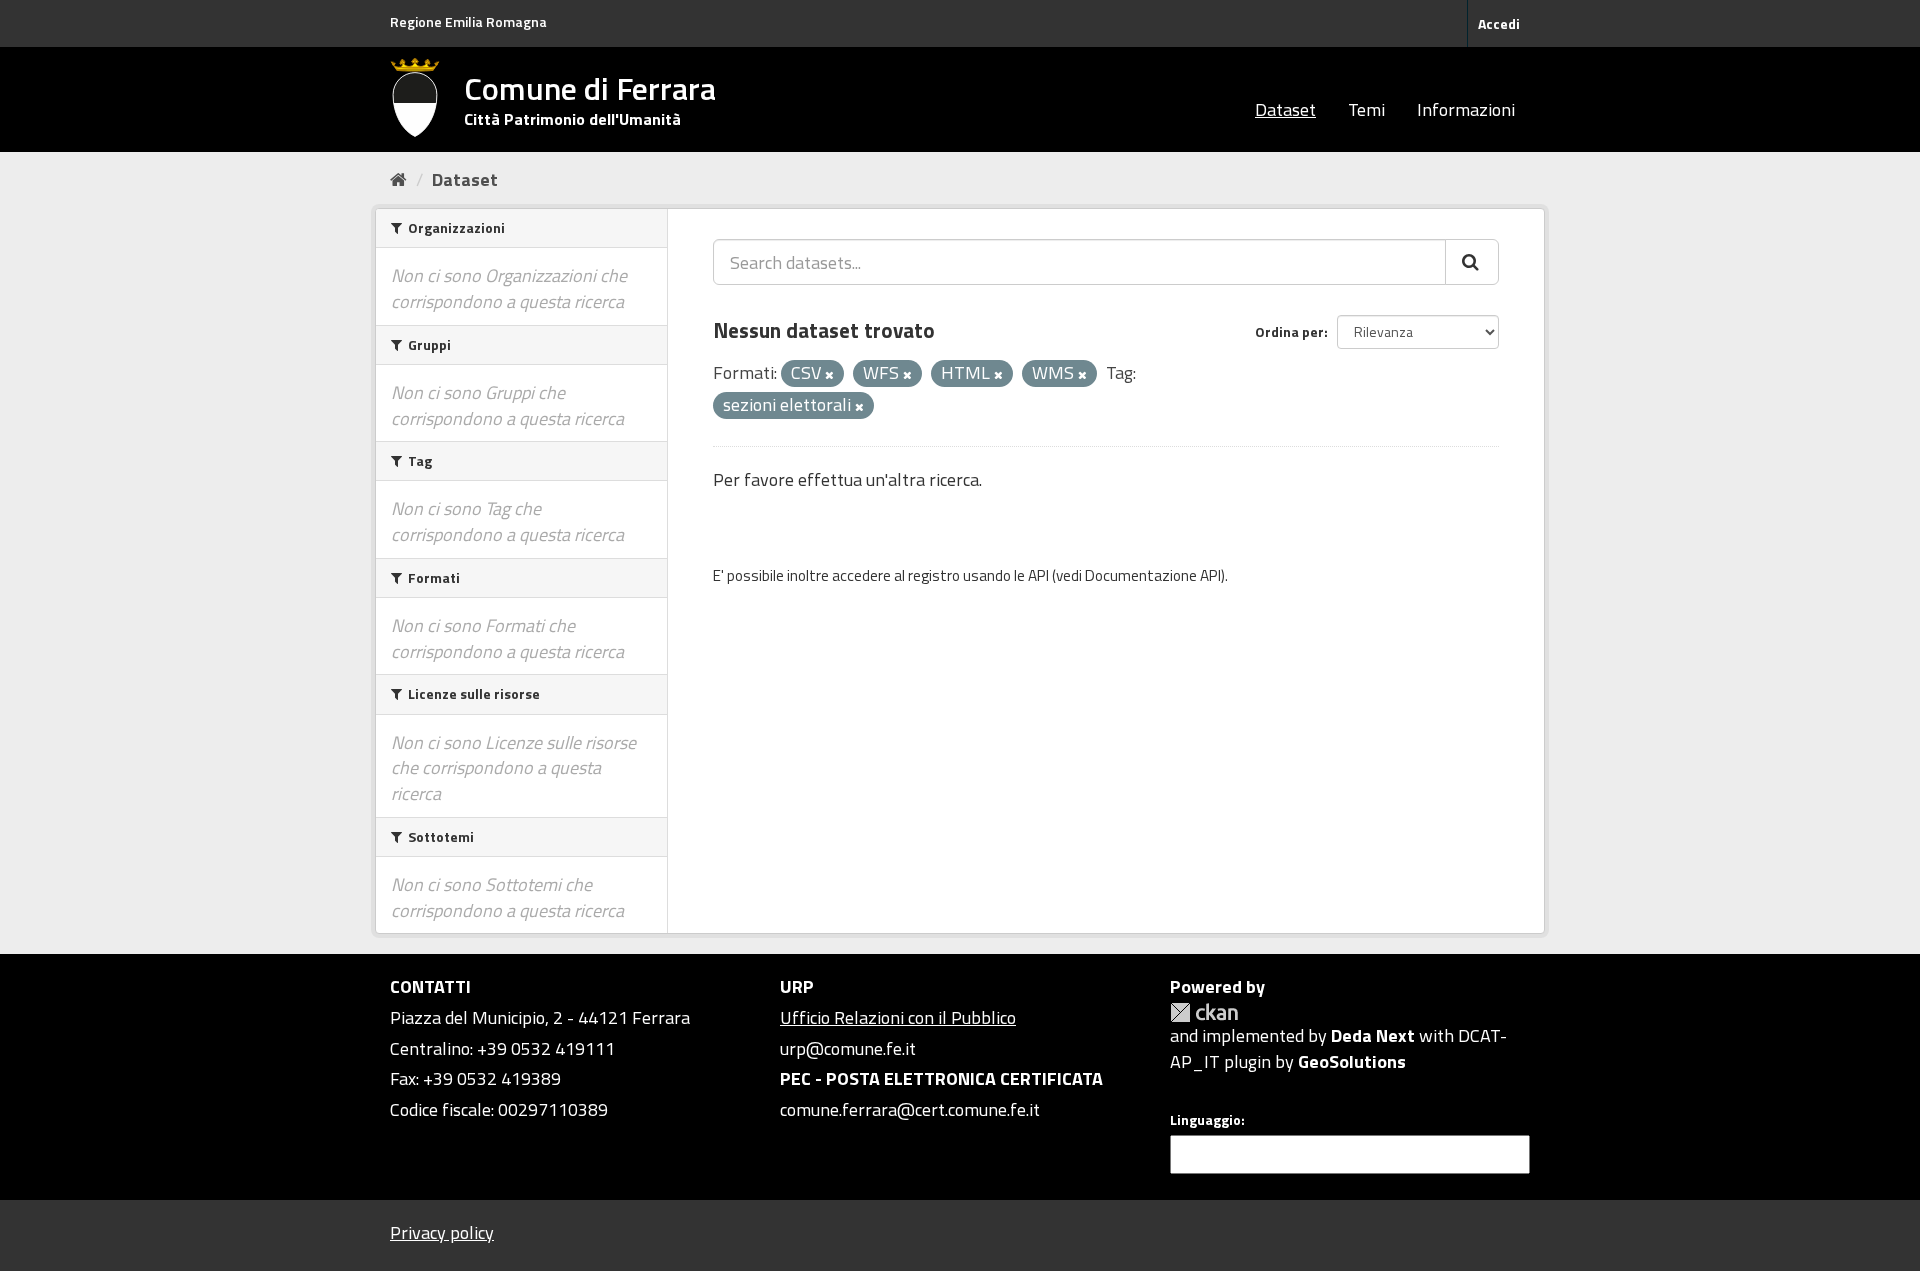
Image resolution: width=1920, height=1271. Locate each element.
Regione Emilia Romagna (468, 21)
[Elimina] (829, 375)
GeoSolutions (1352, 1061)
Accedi (1499, 23)
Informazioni (1466, 109)
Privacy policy (442, 1232)
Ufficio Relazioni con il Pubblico (898, 1017)
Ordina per (1289, 331)
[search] (1472, 262)
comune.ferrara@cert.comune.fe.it (910, 1109)
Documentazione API (1153, 575)
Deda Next (1373, 1035)
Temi (1366, 109)
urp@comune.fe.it (848, 1048)
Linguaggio (1205, 1120)
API (1038, 575)
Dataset (1285, 109)
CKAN (1204, 1012)
